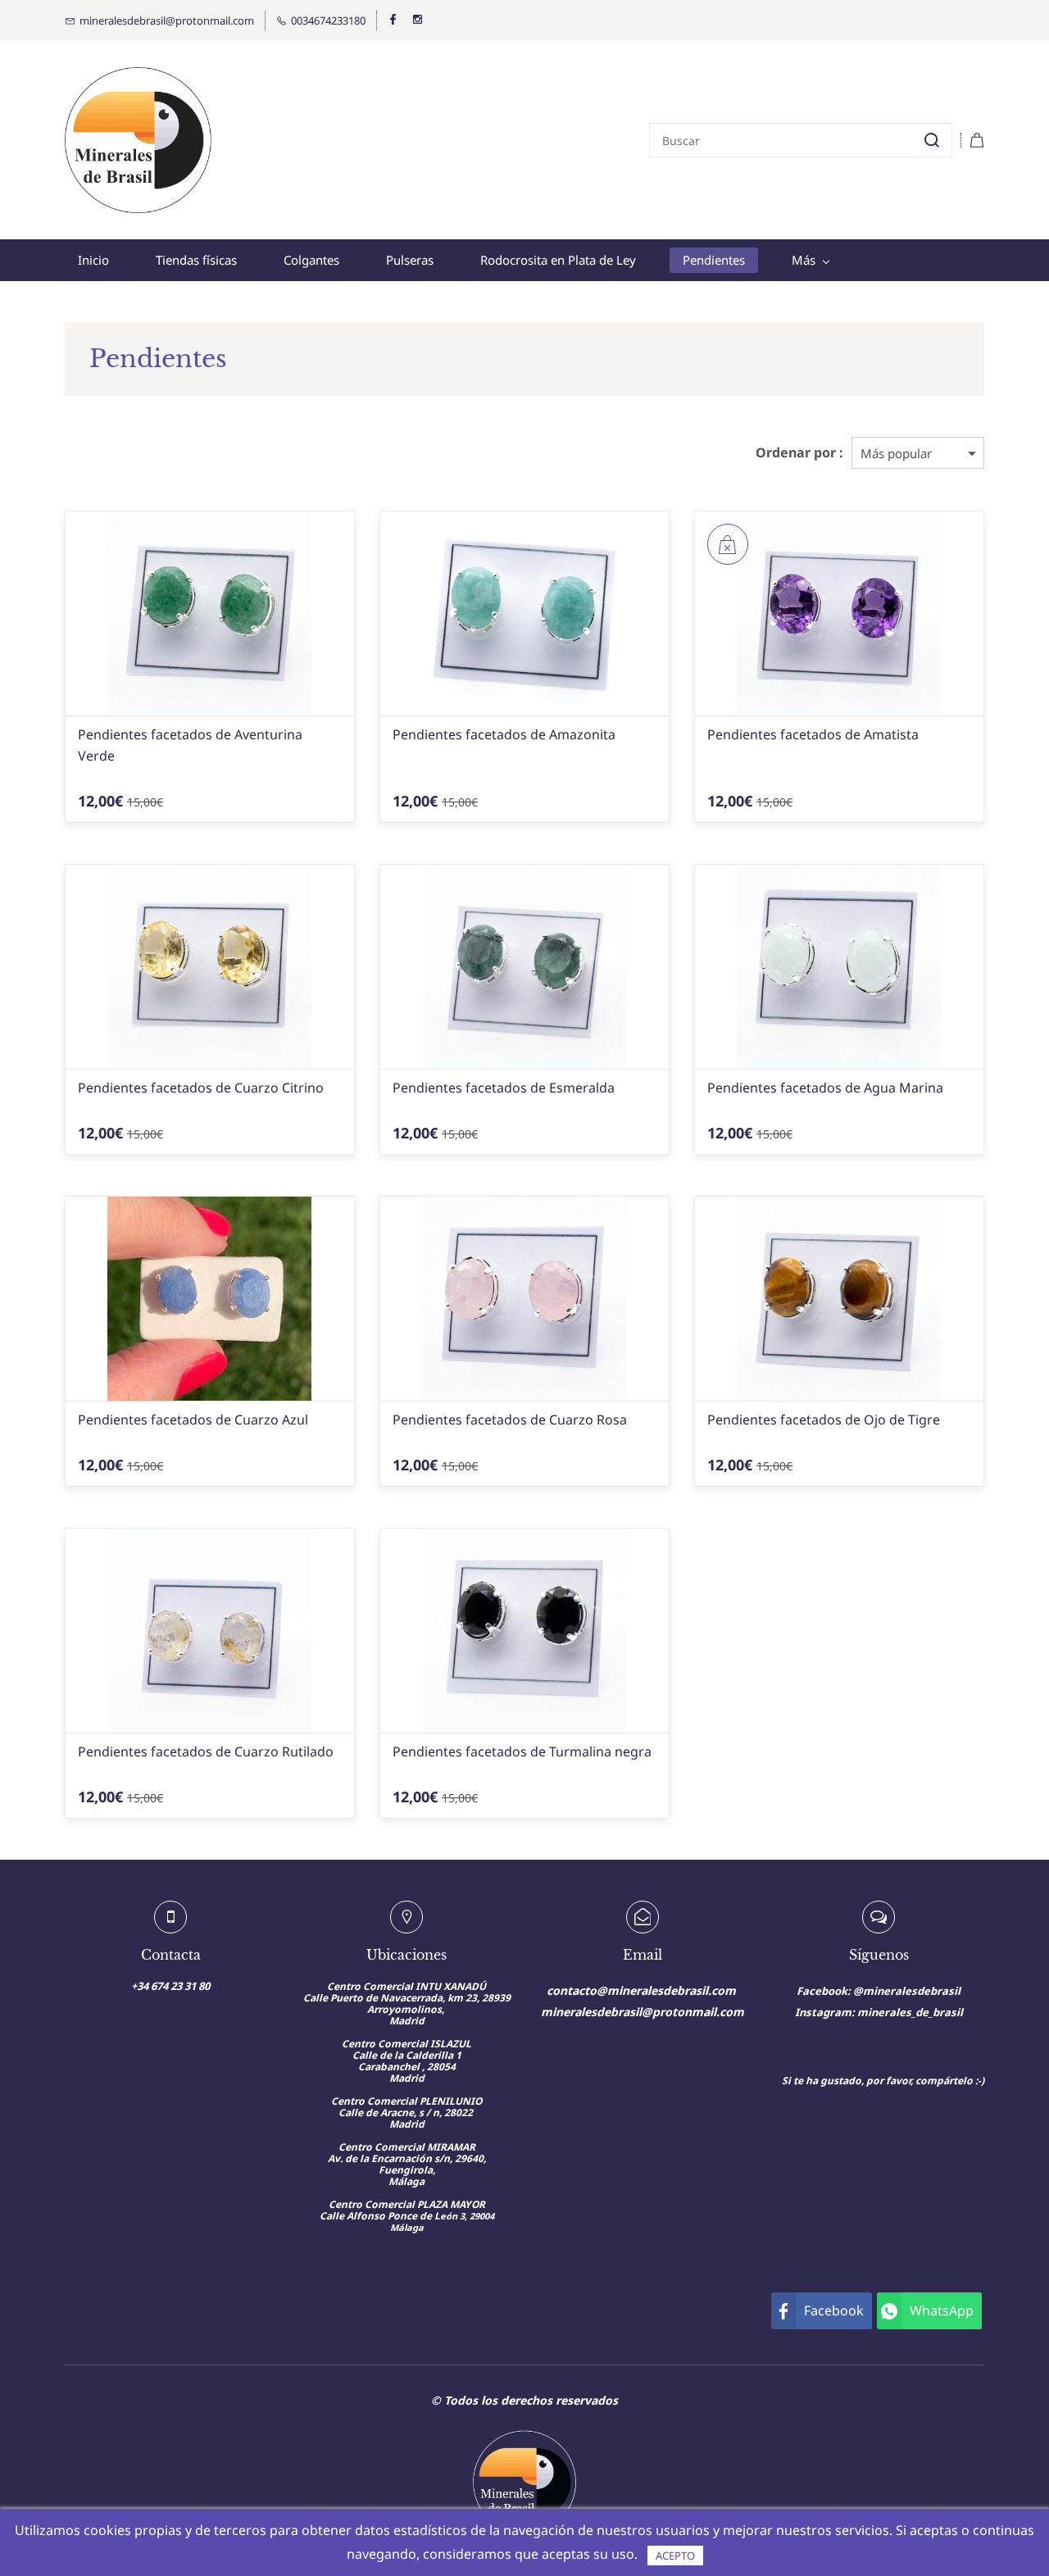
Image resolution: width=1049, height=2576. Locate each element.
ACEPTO (675, 2556)
